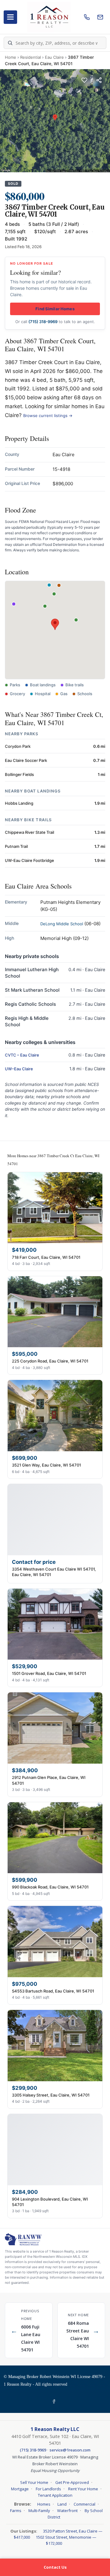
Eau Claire (54, 57)
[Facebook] (55, 2402)
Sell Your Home (34, 2482)
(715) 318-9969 (43, 322)
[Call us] (87, 17)
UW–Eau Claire (19, 1069)
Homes (44, 2504)
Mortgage (20, 2489)
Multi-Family (39, 2511)
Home (11, 57)
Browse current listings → (48, 416)
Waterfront (67, 2511)
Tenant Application (55, 2495)
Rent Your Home (83, 2489)
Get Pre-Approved (72, 2482)
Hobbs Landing (19, 803)
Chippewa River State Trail (29, 832)
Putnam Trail (16, 846)
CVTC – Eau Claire (22, 1055)
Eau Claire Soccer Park (26, 760)
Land (62, 2504)
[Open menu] (10, 17)
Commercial (84, 2504)
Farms (16, 2511)
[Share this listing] (99, 80)
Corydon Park (18, 746)
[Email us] (100, 17)
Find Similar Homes (55, 309)
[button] (55, 624)
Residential (31, 57)
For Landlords (48, 2489)
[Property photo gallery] (55, 121)
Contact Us (55, 2567)
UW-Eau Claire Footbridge (29, 860)
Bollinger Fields (19, 774)
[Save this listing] (84, 80)
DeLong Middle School (62, 924)
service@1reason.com (70, 2450)
